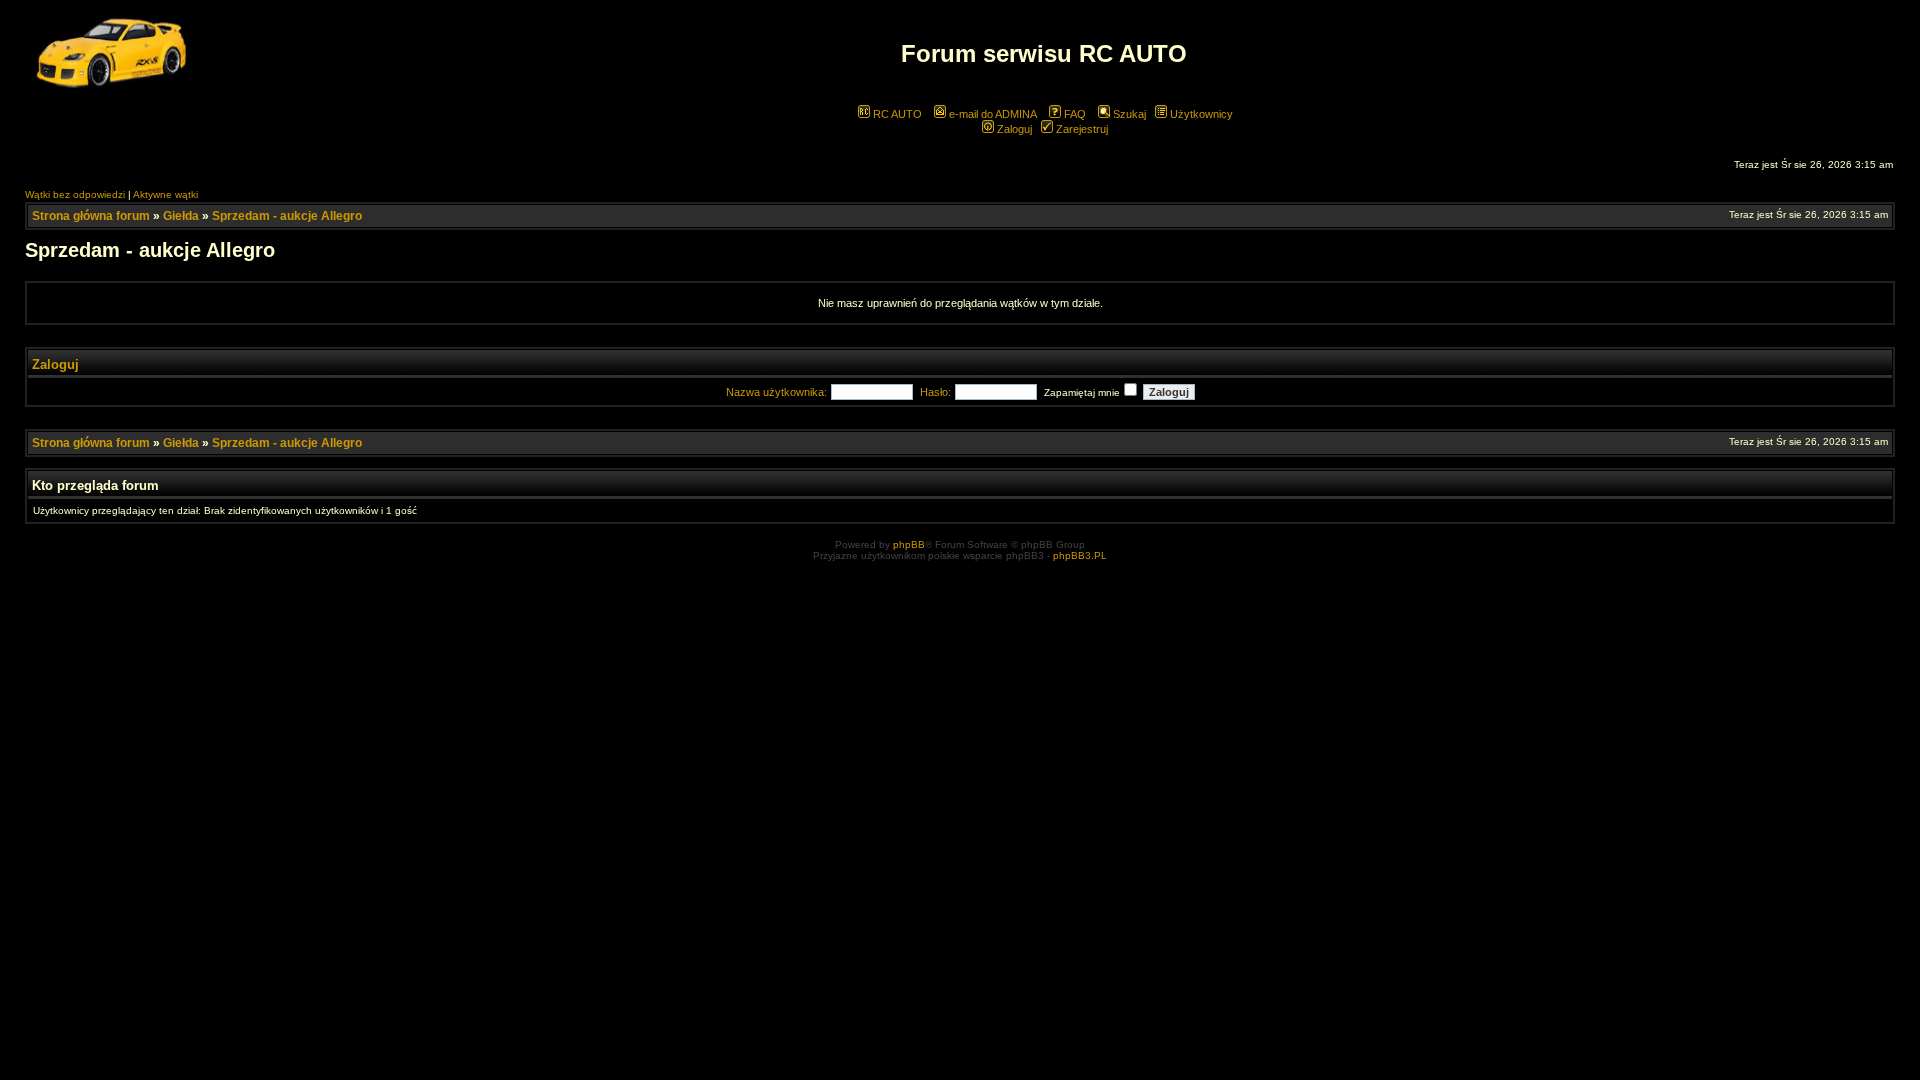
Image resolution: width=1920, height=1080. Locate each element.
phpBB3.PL (1080, 555)
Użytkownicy (1200, 114)
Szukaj (1128, 114)
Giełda (181, 216)
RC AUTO (896, 114)
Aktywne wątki (165, 194)
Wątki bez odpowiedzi (75, 194)
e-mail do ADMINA (991, 114)
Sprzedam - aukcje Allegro (287, 216)
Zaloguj (1013, 129)
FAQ (1073, 114)
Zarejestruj (1080, 129)
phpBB (909, 544)
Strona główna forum (91, 216)
